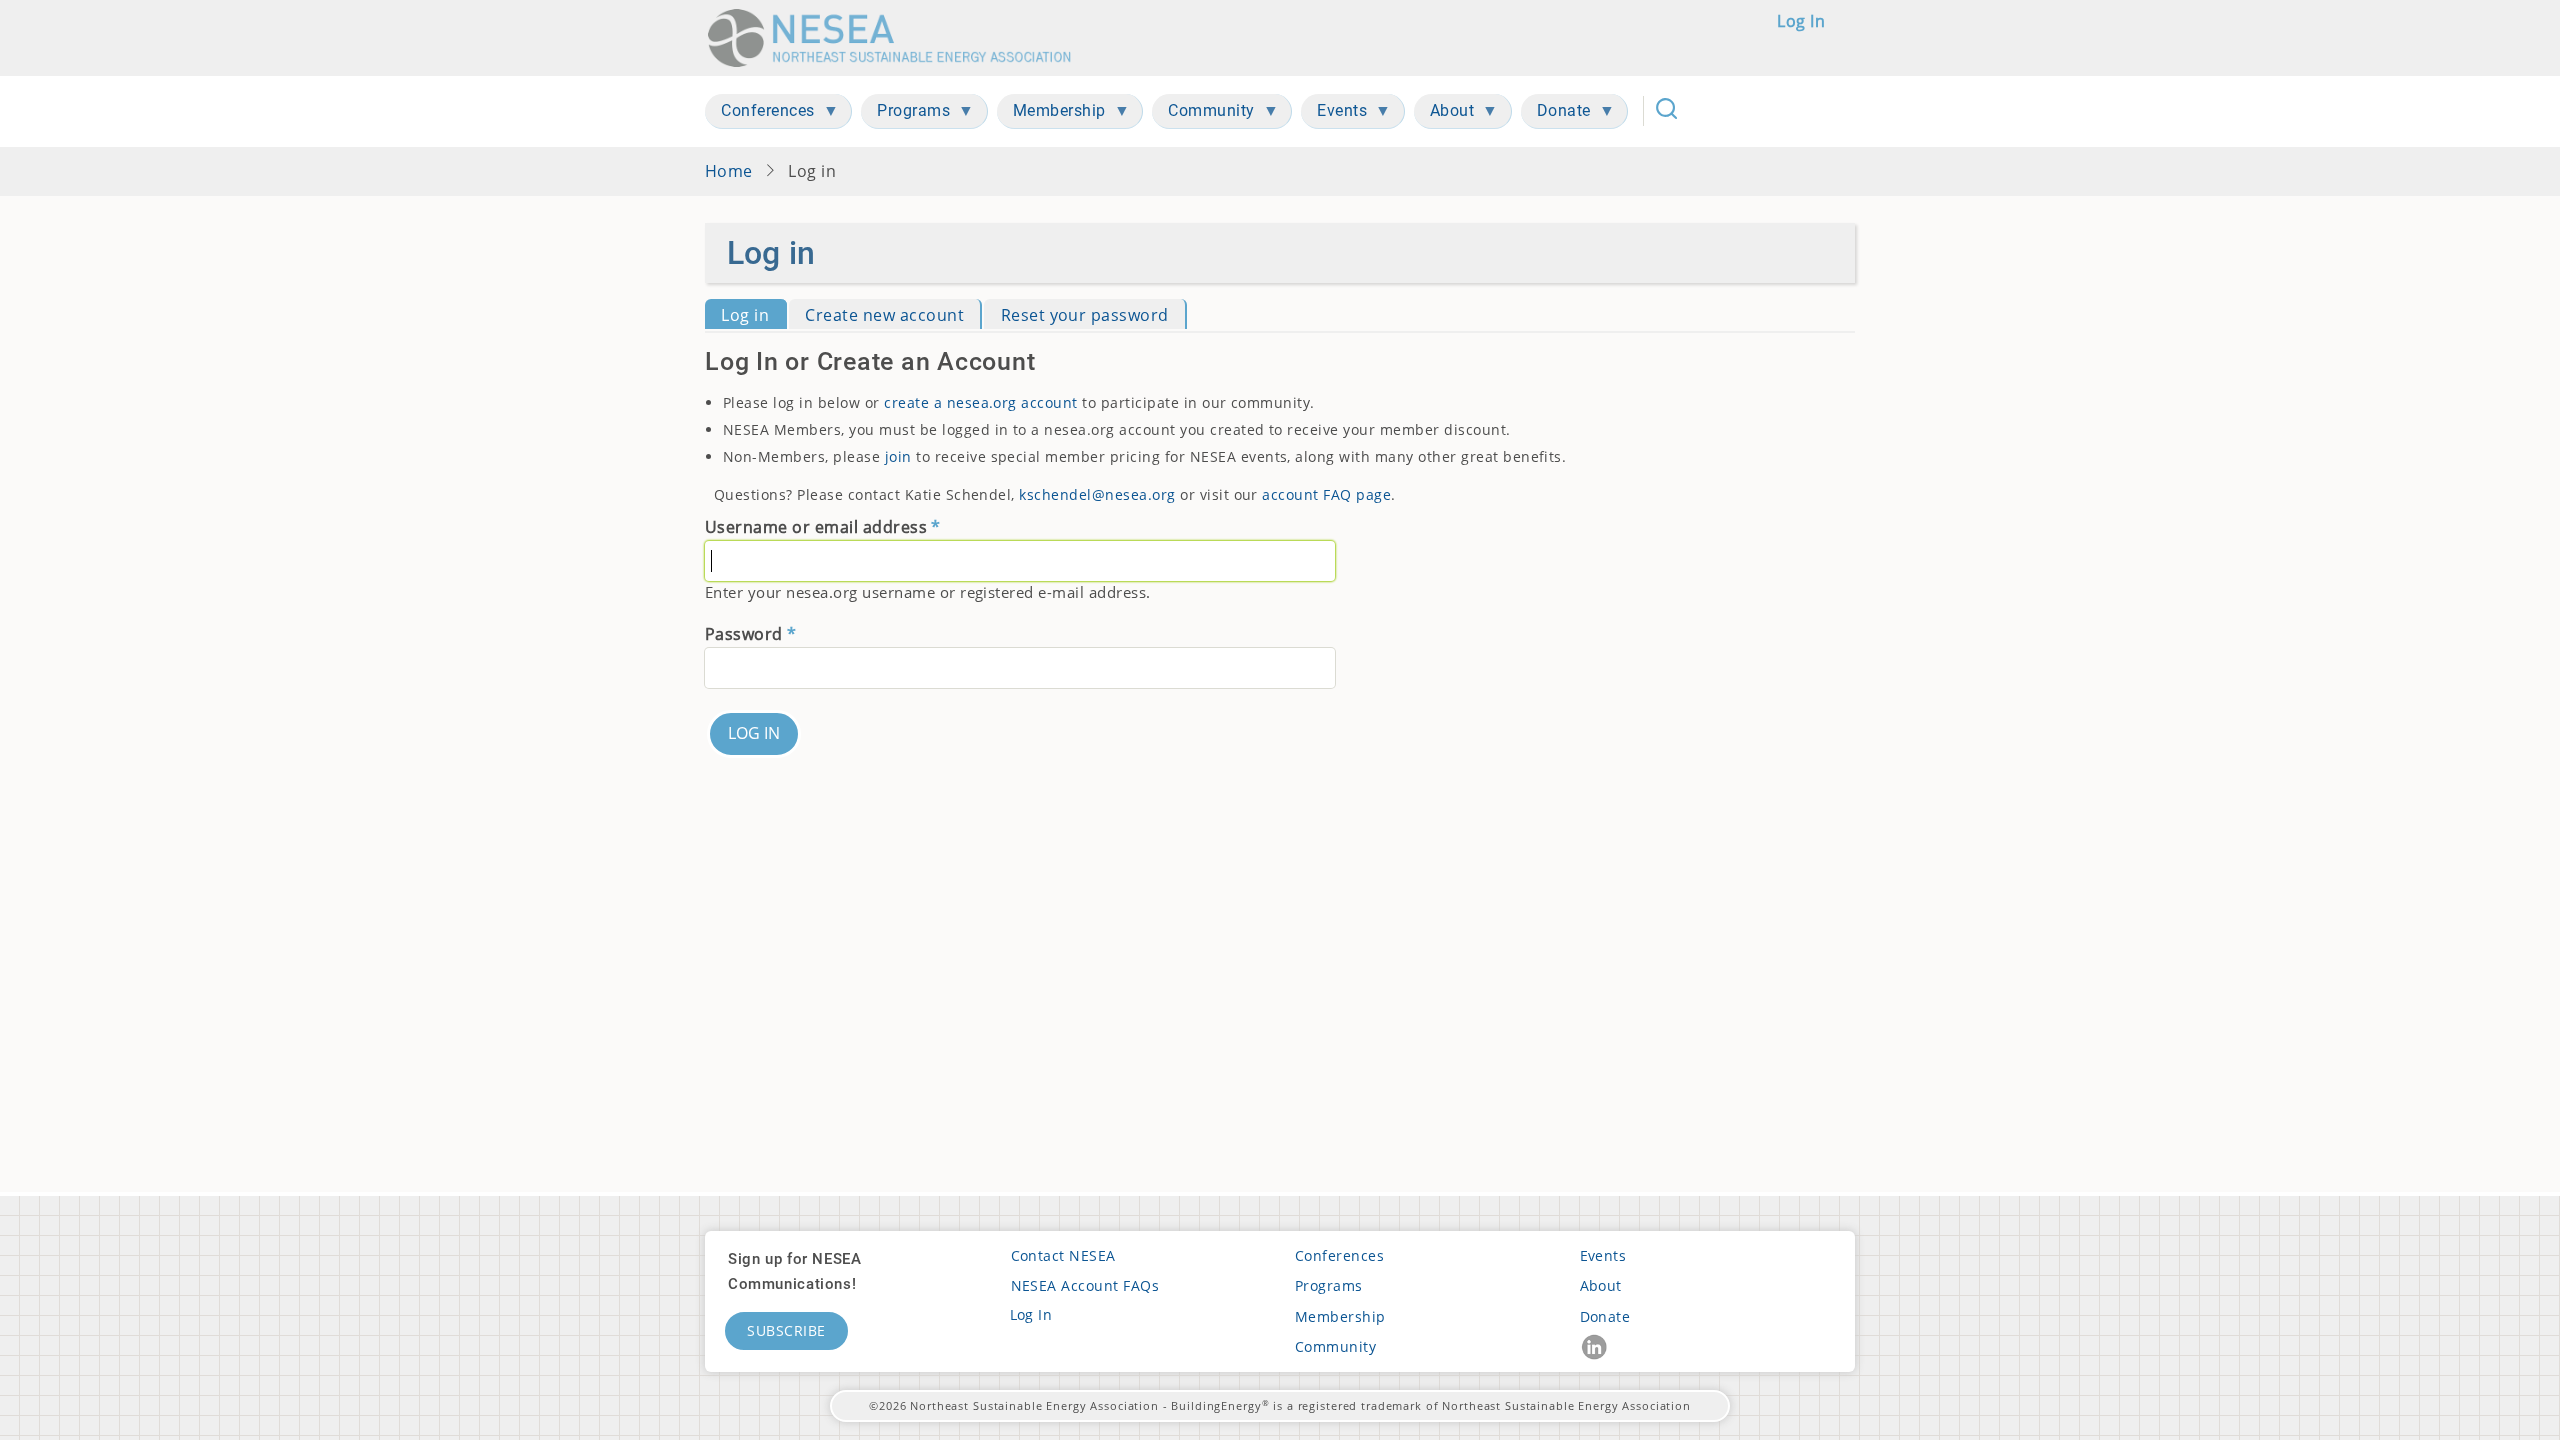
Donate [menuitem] (1556, 114)
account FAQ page (1326, 494)
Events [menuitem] (1334, 114)
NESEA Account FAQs (1085, 1285)
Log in (1801, 21)
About (1601, 1285)
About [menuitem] (1444, 114)
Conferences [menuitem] (760, 114)
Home (729, 171)
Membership (1340, 1316)
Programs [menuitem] (905, 114)
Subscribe (786, 1330)
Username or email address (816, 527)
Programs (1329, 1285)
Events (1603, 1255)
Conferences (1339, 1255)
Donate (1605, 1316)
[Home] (896, 38)
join (898, 456)
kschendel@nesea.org (1097, 494)
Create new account (884, 315)
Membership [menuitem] (1051, 114)
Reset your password (1085, 315)
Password (744, 634)
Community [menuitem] (1203, 114)
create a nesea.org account (981, 402)
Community (1335, 1346)
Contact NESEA (1063, 1255)
